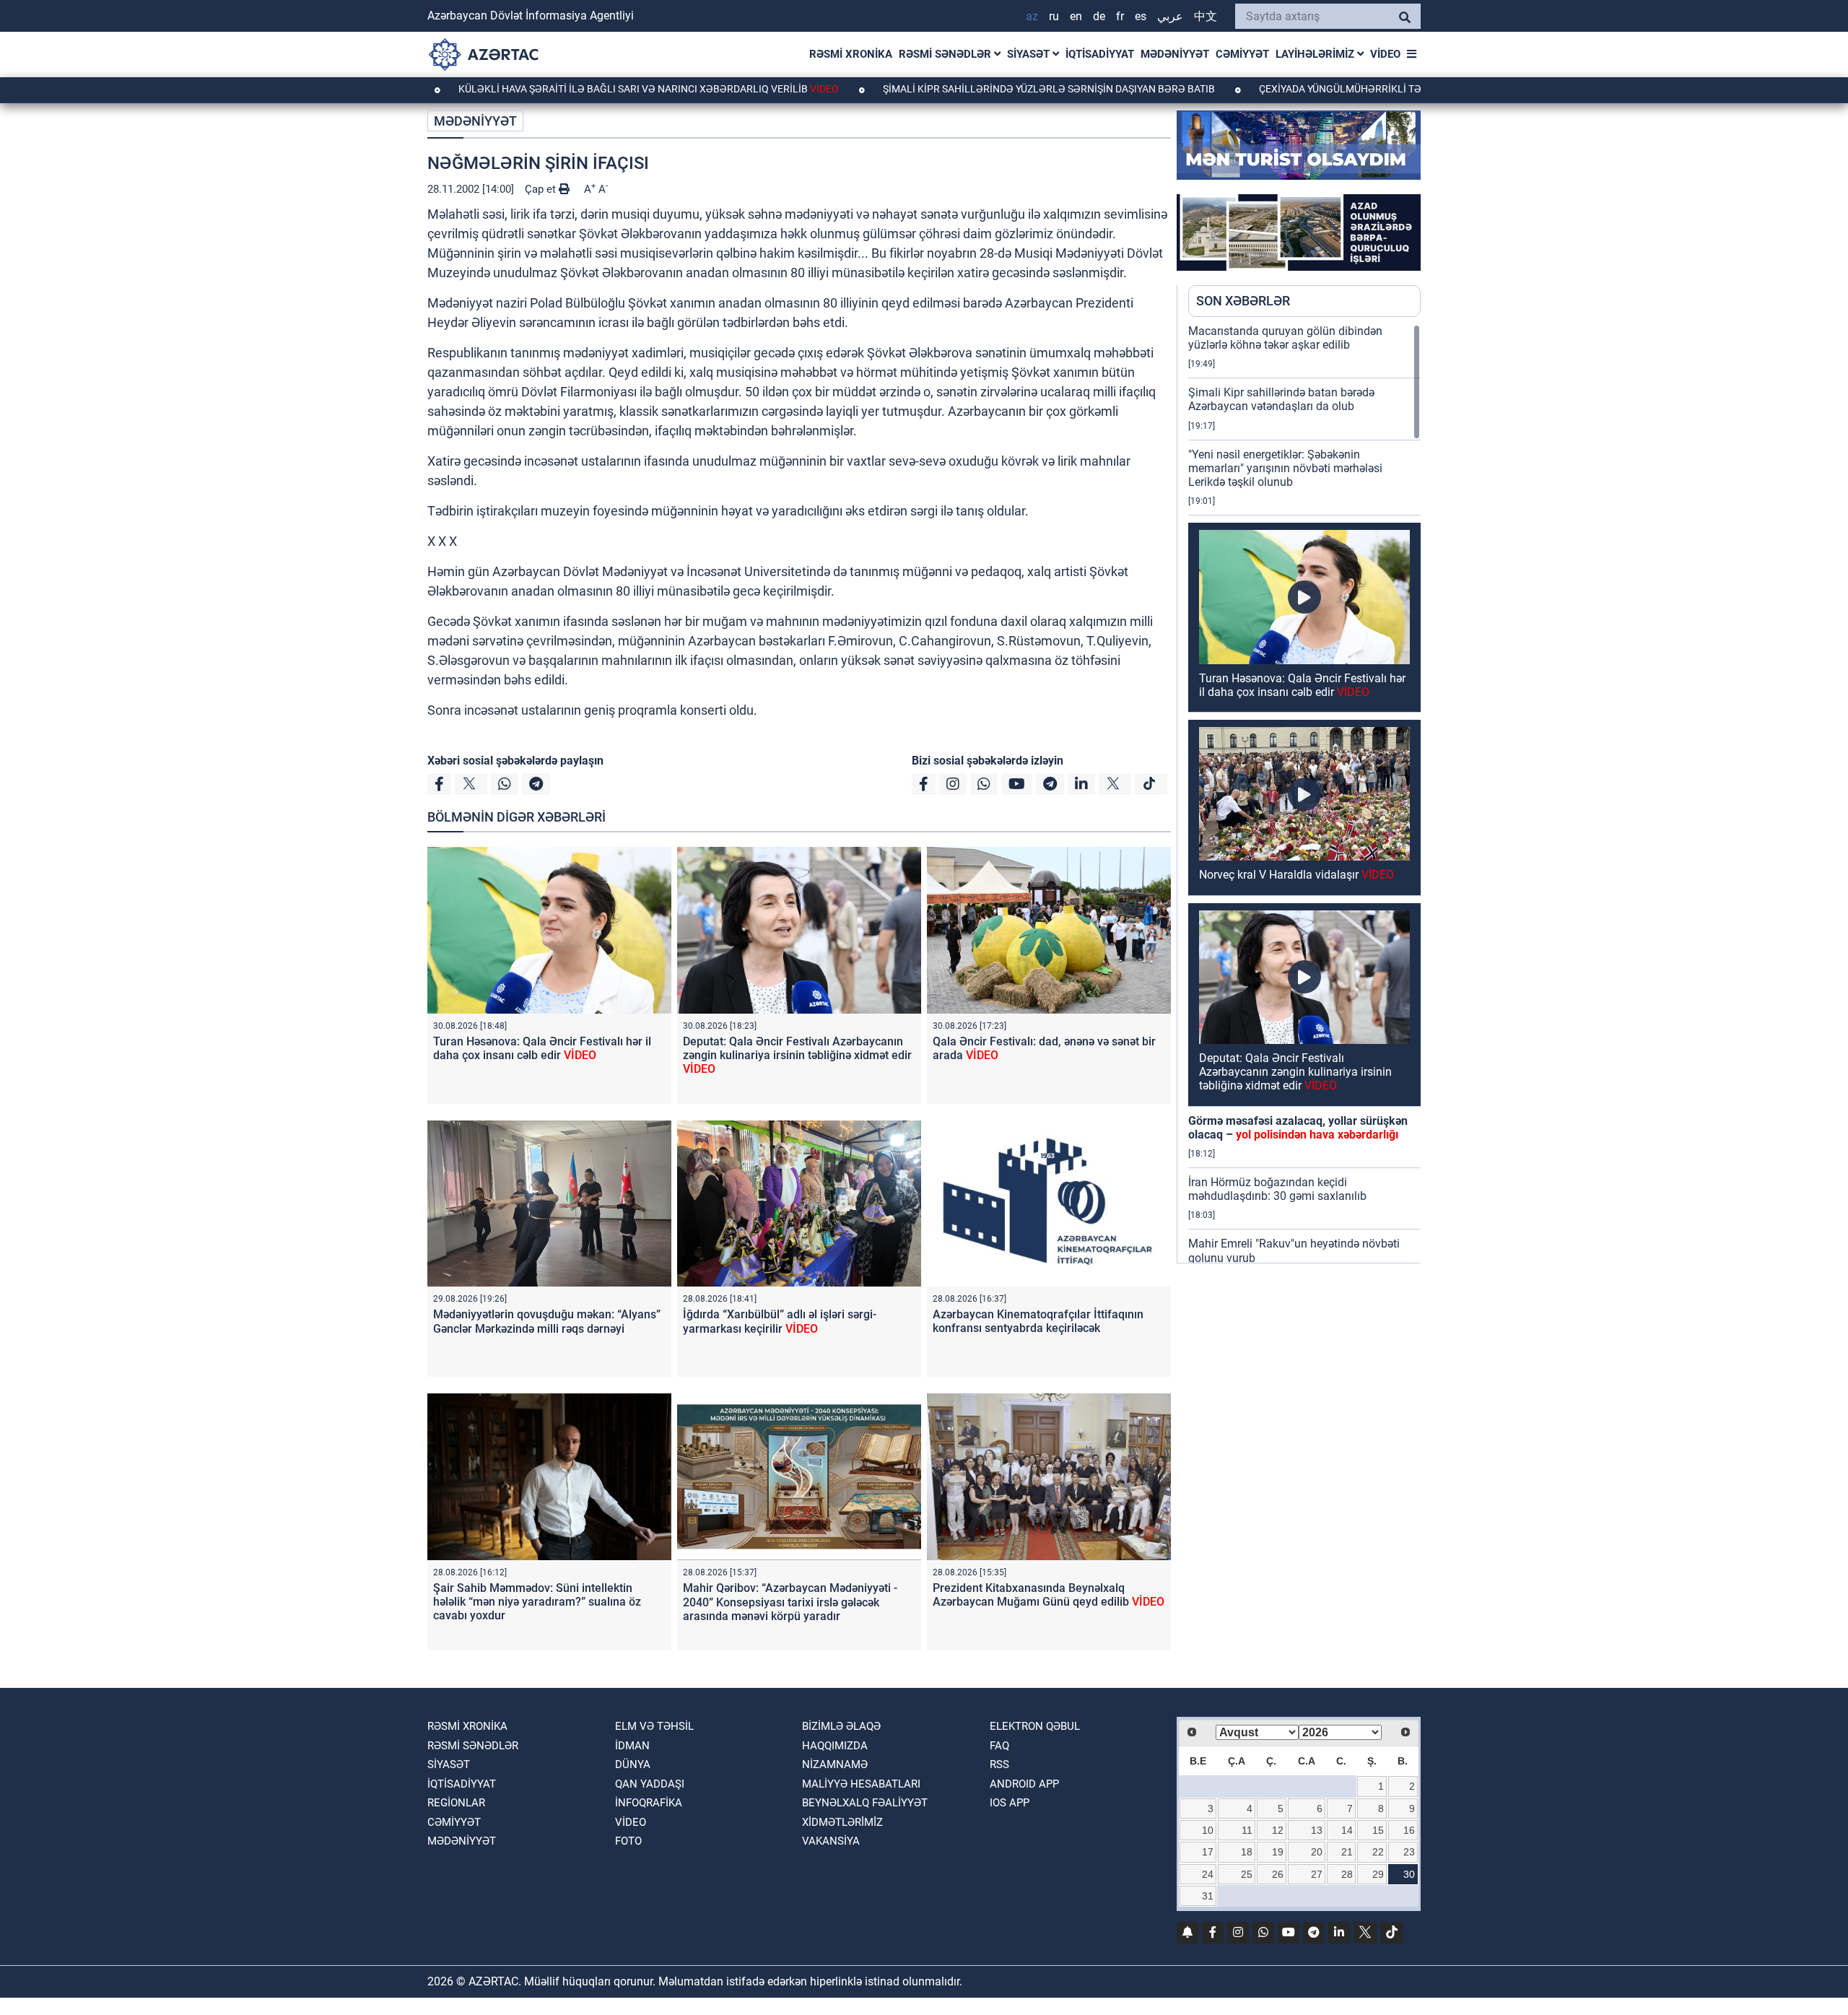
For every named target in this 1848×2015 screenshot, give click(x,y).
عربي (1170, 16)
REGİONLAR (456, 1803)
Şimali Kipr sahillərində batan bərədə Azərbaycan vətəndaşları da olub (1281, 399)
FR (1120, 16)
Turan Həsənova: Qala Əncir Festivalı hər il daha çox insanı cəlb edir (542, 1048)
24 (1208, 1874)
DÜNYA (633, 1764)
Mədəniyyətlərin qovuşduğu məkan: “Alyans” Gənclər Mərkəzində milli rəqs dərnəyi (547, 1321)
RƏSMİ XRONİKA (851, 54)
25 (1247, 1874)
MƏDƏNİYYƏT (1175, 54)
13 (1317, 1830)
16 (1409, 1830)
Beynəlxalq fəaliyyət (865, 1803)
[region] (1304, 793)
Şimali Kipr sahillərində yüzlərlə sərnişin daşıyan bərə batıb (956, 89)
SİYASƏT (1030, 54)
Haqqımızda (835, 1746)
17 (1208, 1852)
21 (1347, 1852)
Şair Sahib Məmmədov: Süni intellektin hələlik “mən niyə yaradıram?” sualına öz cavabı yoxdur (537, 1602)
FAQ (999, 1746)
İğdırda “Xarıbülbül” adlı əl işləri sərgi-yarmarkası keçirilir (780, 1321)
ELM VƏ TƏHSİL (654, 1726)
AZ (1032, 16)
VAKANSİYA (831, 1841)
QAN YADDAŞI (650, 1784)
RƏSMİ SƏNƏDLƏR (946, 54)
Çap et (542, 189)
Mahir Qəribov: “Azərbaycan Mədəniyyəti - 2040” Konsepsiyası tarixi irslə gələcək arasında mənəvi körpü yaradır (790, 1602)
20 (1317, 1852)
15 (1378, 1830)
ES (1141, 16)
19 (1278, 1852)
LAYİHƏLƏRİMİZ (1316, 54)
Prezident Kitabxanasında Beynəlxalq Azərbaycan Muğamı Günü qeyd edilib (1049, 1595)
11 (1247, 1830)
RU (1054, 16)
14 (1347, 1830)
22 (1378, 1852)
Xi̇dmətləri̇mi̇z (842, 1822)
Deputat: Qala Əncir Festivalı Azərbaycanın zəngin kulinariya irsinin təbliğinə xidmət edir (797, 1055)
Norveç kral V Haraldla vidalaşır (1296, 875)
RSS (999, 1764)
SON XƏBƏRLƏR (1243, 301)
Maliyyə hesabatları (861, 1784)
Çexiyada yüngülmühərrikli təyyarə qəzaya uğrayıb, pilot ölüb (1335, 89)
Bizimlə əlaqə (841, 1726)
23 (1409, 1852)
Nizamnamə (835, 1764)
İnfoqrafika (649, 1803)
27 (1317, 1874)
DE (1099, 16)
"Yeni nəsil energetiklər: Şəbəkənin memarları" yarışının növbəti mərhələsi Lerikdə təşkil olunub (1285, 468)
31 (1208, 1896)
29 (1378, 1874)
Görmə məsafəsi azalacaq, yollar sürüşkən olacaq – (1298, 1128)
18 (1247, 1852)
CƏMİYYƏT (1242, 54)
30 (1409, 1874)
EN (1076, 16)
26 (1278, 1874)
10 (1208, 1830)
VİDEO (1385, 54)
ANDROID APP (1024, 1784)
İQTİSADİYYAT (1100, 54)
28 (1347, 1874)
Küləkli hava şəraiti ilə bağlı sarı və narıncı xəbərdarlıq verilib (555, 89)
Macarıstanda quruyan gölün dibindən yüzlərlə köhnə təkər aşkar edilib (1285, 338)
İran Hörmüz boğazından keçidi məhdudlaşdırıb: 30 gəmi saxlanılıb (1277, 1189)
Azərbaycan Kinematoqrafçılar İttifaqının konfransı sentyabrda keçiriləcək (1038, 1321)
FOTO (628, 1841)
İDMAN (632, 1746)
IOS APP (1010, 1803)
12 (1278, 1830)
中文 (1206, 16)
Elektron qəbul (1035, 1726)
